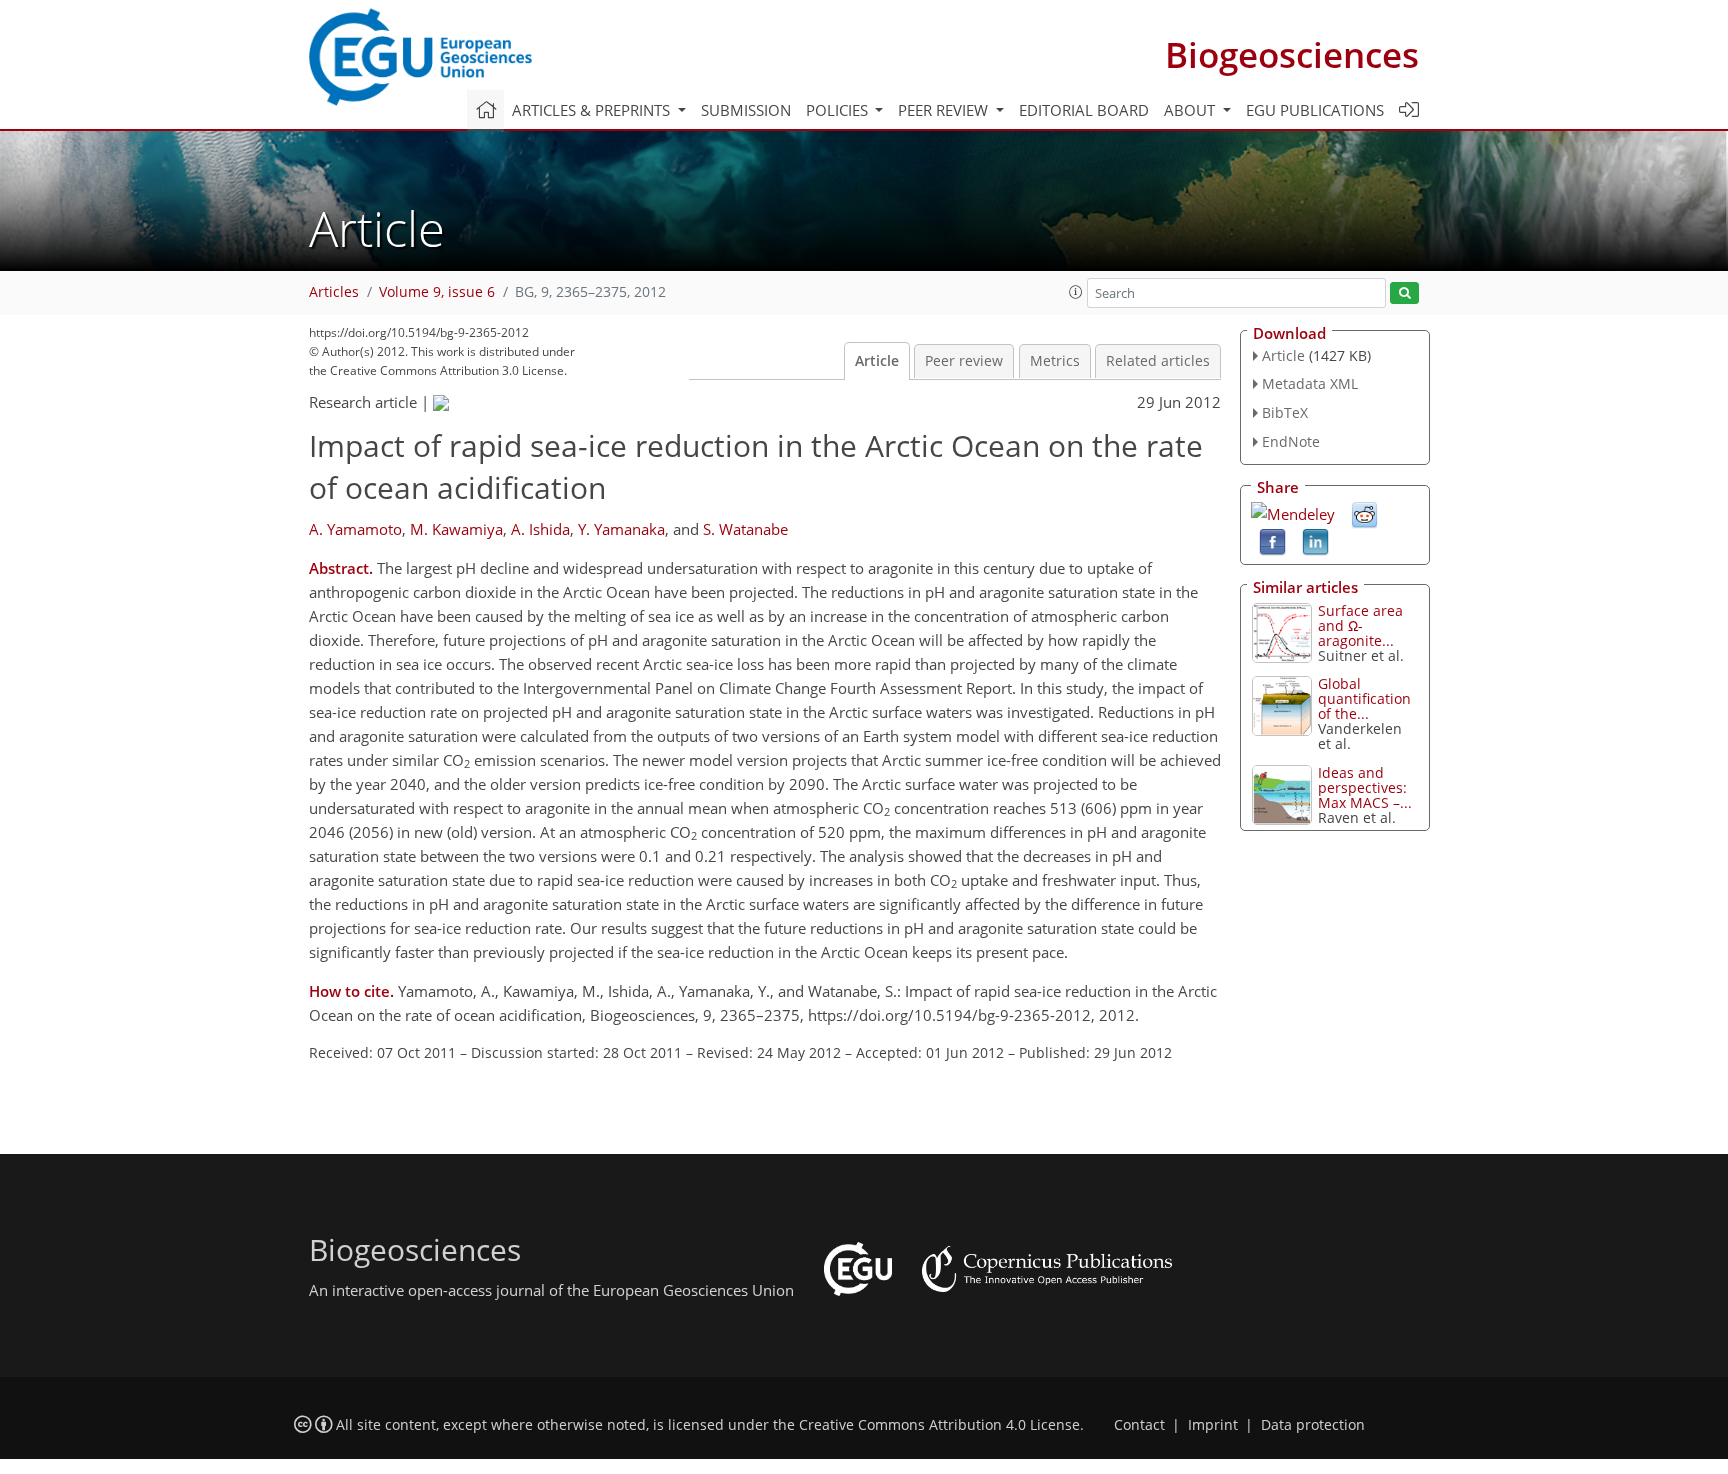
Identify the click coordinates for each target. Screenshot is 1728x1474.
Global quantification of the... (1364, 698)
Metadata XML (1310, 383)
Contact (1139, 1425)
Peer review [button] (945, 110)
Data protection (1313, 1425)
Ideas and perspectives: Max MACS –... (1365, 787)
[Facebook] (1272, 540)
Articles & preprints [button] (593, 110)
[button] (1076, 292)
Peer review (964, 361)
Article (877, 361)
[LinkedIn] (1315, 540)
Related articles (1158, 361)
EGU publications (1315, 110)
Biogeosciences (1292, 54)
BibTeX (1285, 412)
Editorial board (1084, 110)
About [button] (1191, 110)
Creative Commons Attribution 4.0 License (939, 1425)
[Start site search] (1404, 293)
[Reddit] (1364, 513)
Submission (746, 110)
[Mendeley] (1293, 512)
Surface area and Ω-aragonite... (1360, 625)
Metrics (1055, 361)
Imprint (1213, 1425)
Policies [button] (839, 110)
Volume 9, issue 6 (437, 292)
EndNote (1291, 441)
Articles (334, 292)
